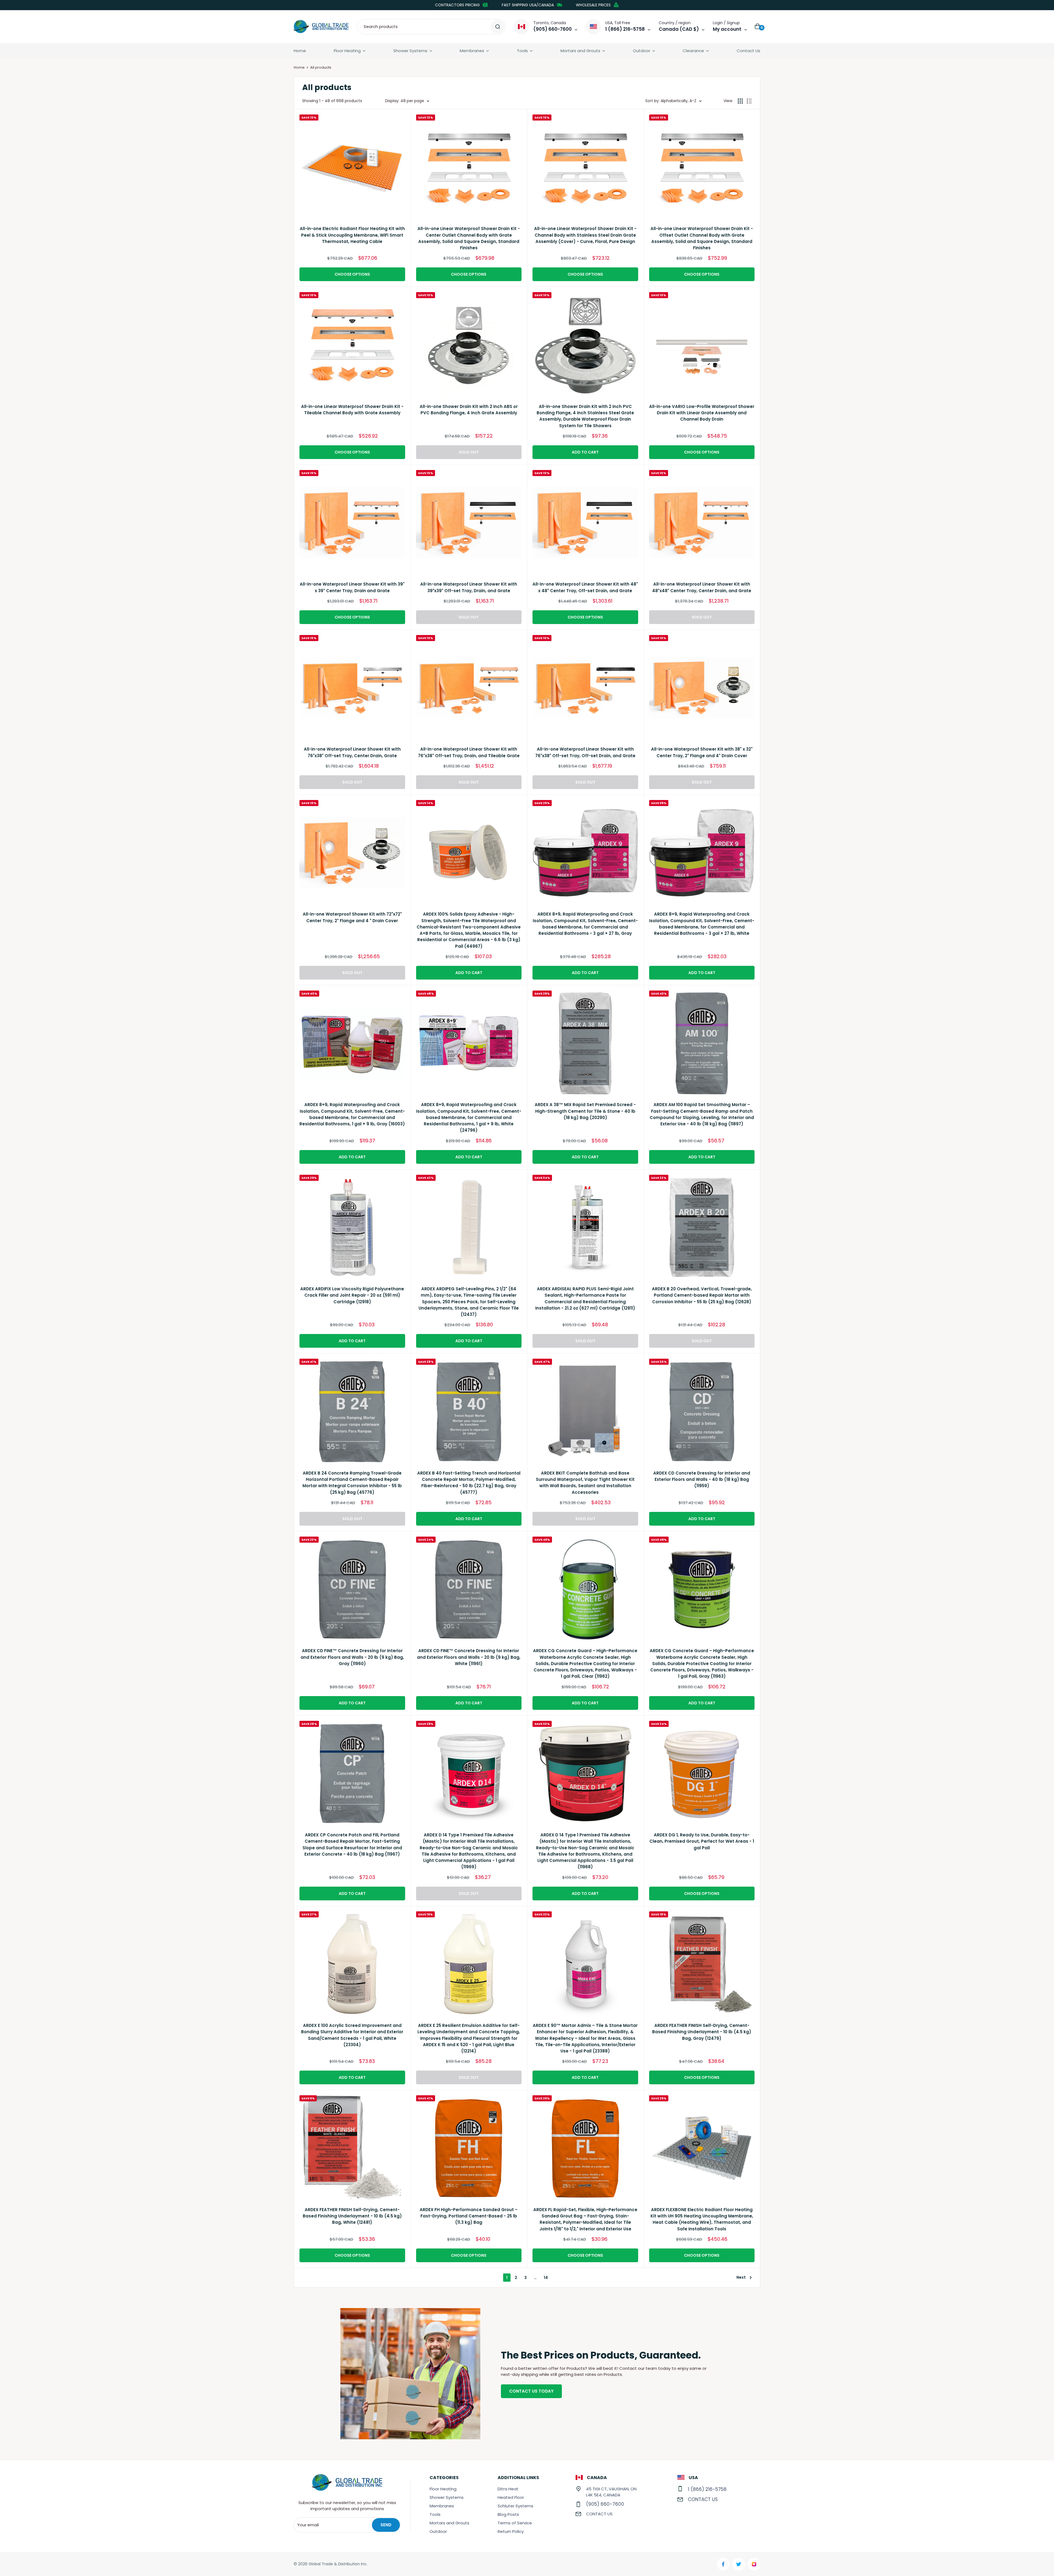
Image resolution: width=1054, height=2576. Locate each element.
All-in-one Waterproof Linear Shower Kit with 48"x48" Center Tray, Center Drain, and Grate (702, 587)
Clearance (693, 51)
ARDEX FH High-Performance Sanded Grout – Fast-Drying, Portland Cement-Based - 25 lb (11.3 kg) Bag (469, 2216)
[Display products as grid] (740, 101)
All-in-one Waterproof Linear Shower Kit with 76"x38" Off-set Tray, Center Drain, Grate (352, 752)
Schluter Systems (515, 2506)
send (386, 2525)
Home (300, 51)
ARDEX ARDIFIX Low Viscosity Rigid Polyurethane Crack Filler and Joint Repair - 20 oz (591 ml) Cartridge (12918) (352, 1295)
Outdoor (642, 51)
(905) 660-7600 (605, 2504)
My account (727, 29)
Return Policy (511, 2531)
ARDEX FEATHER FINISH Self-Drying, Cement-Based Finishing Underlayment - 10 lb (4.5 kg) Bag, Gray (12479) (702, 2032)
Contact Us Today (531, 2391)
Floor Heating (347, 51)
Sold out (469, 452)
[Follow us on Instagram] (754, 2564)
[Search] (498, 27)
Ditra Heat (508, 2489)
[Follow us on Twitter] (739, 2564)
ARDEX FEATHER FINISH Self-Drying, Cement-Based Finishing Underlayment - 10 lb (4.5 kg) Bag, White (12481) (352, 2216)
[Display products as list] (749, 101)
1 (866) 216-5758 (707, 2489)
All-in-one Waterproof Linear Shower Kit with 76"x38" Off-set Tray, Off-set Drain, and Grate (585, 752)
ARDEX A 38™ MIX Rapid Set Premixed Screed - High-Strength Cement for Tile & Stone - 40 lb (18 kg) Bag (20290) (585, 1111)
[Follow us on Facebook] (723, 2564)
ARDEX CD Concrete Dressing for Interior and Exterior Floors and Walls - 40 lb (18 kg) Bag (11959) (702, 1479)
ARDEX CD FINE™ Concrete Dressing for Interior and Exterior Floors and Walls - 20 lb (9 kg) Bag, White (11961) (469, 1657)
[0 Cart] (758, 27)
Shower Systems (410, 51)
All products (321, 67)
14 (546, 2278)
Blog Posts (508, 2514)
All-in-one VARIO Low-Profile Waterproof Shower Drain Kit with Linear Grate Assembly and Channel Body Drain (702, 413)
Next (741, 2277)
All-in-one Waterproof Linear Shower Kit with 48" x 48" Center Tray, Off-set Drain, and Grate (585, 587)
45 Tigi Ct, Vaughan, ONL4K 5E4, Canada (611, 2492)
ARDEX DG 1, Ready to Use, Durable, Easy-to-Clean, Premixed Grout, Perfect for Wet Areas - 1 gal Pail (702, 1841)
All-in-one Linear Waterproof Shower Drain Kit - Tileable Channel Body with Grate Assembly (352, 410)
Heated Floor (511, 2497)
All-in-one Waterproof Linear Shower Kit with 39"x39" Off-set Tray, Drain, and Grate (469, 587)
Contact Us (749, 51)
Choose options (352, 274)
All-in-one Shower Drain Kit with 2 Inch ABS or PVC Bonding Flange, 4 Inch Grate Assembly (469, 410)
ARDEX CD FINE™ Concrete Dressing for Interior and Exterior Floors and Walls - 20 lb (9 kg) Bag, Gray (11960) (352, 1657)
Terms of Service (515, 2523)
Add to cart (585, 452)
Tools (522, 51)
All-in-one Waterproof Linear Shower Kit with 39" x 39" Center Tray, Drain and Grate (352, 587)
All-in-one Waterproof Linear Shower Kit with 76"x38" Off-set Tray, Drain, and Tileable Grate (469, 752)
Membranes (472, 51)
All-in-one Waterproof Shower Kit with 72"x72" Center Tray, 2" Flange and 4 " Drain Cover (352, 917)
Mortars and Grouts (580, 51)
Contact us (599, 2514)
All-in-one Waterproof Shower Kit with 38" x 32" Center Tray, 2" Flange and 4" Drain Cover (702, 752)
